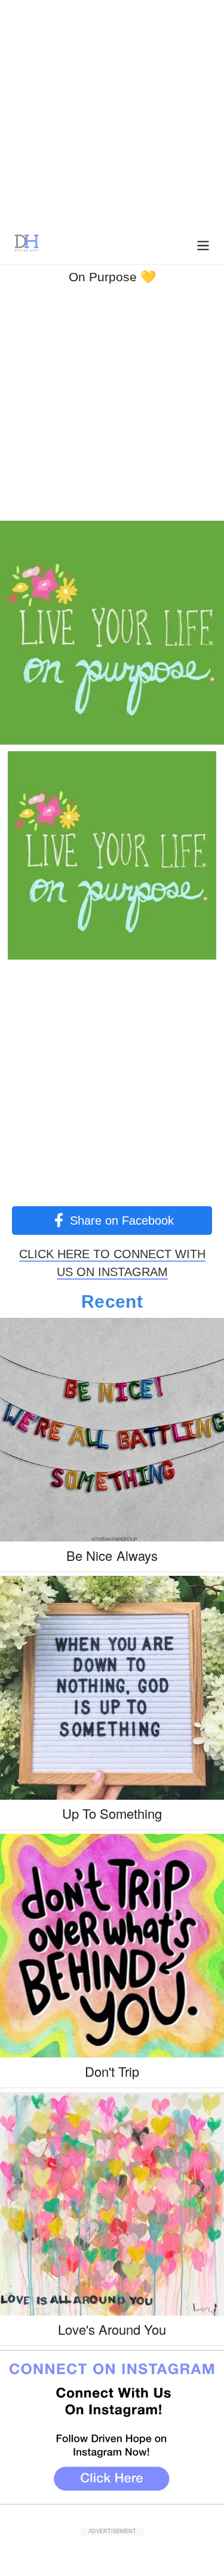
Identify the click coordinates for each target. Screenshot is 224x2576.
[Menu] (203, 244)
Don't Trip (112, 2071)
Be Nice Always (112, 1555)
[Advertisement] (112, 112)
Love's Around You (112, 2329)
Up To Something (112, 1813)
